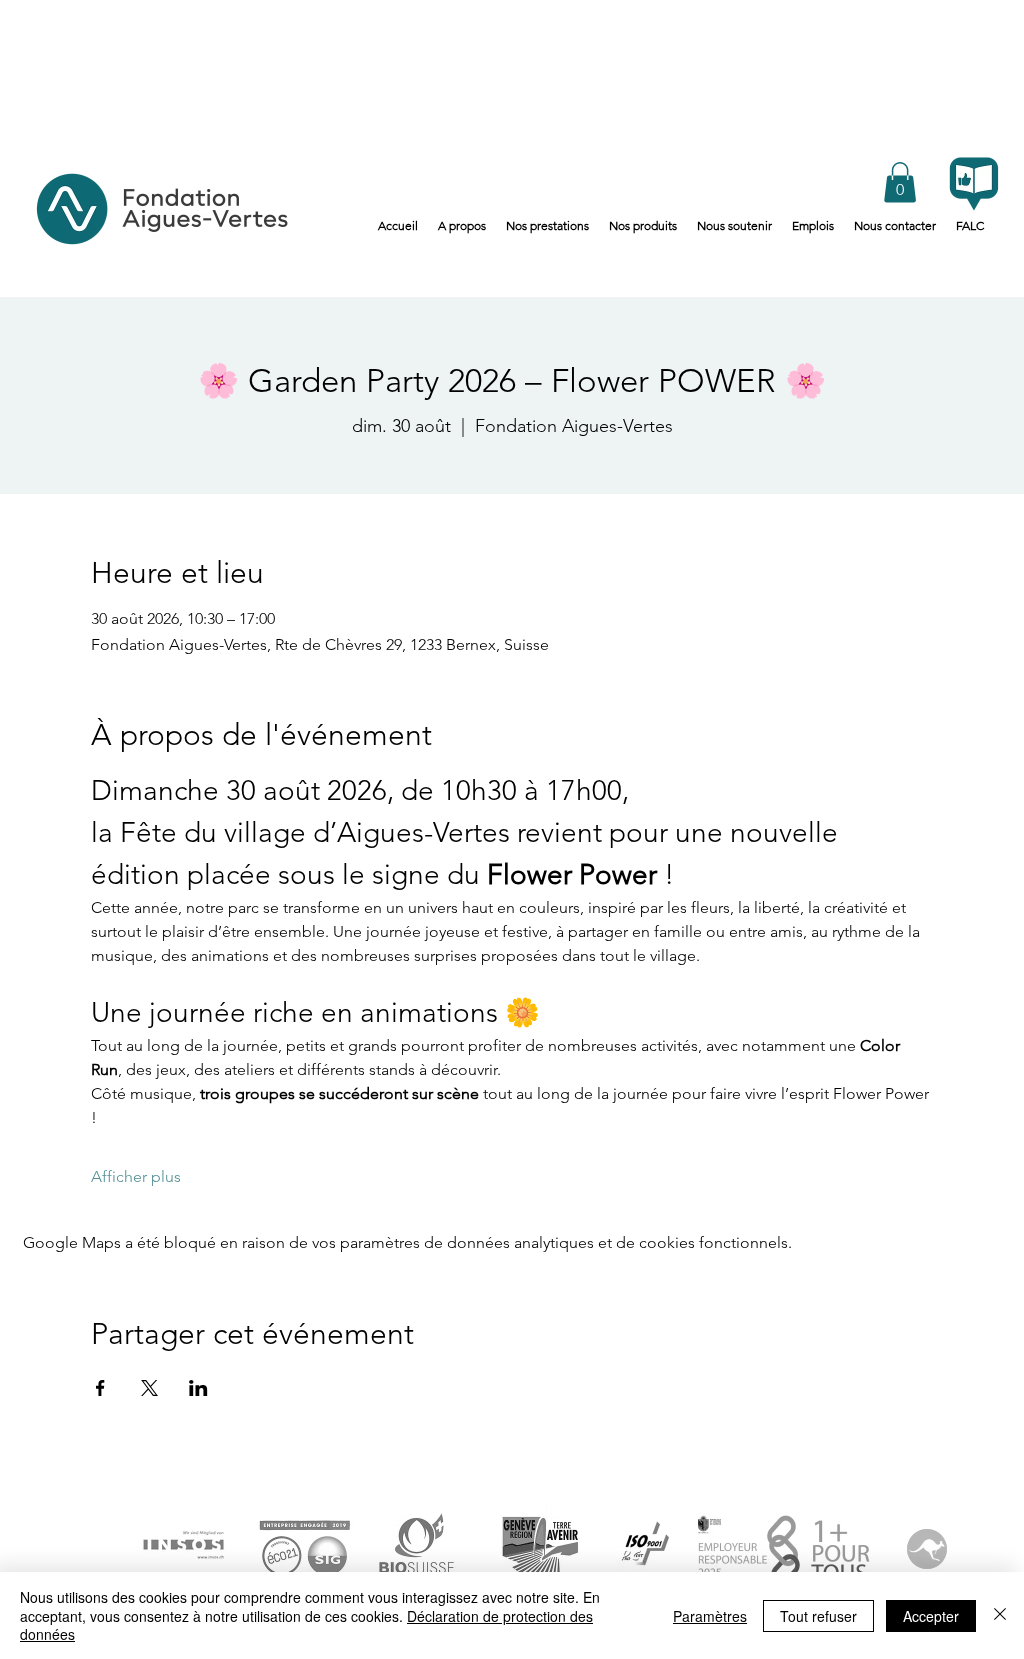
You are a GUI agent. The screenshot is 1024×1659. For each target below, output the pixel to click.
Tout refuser (818, 1616)
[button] (900, 182)
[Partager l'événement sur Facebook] (100, 1388)
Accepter (931, 1616)
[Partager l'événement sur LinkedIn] (198, 1388)
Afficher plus (136, 1176)
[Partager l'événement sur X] (149, 1388)
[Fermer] (1000, 1615)
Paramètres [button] (710, 1616)
